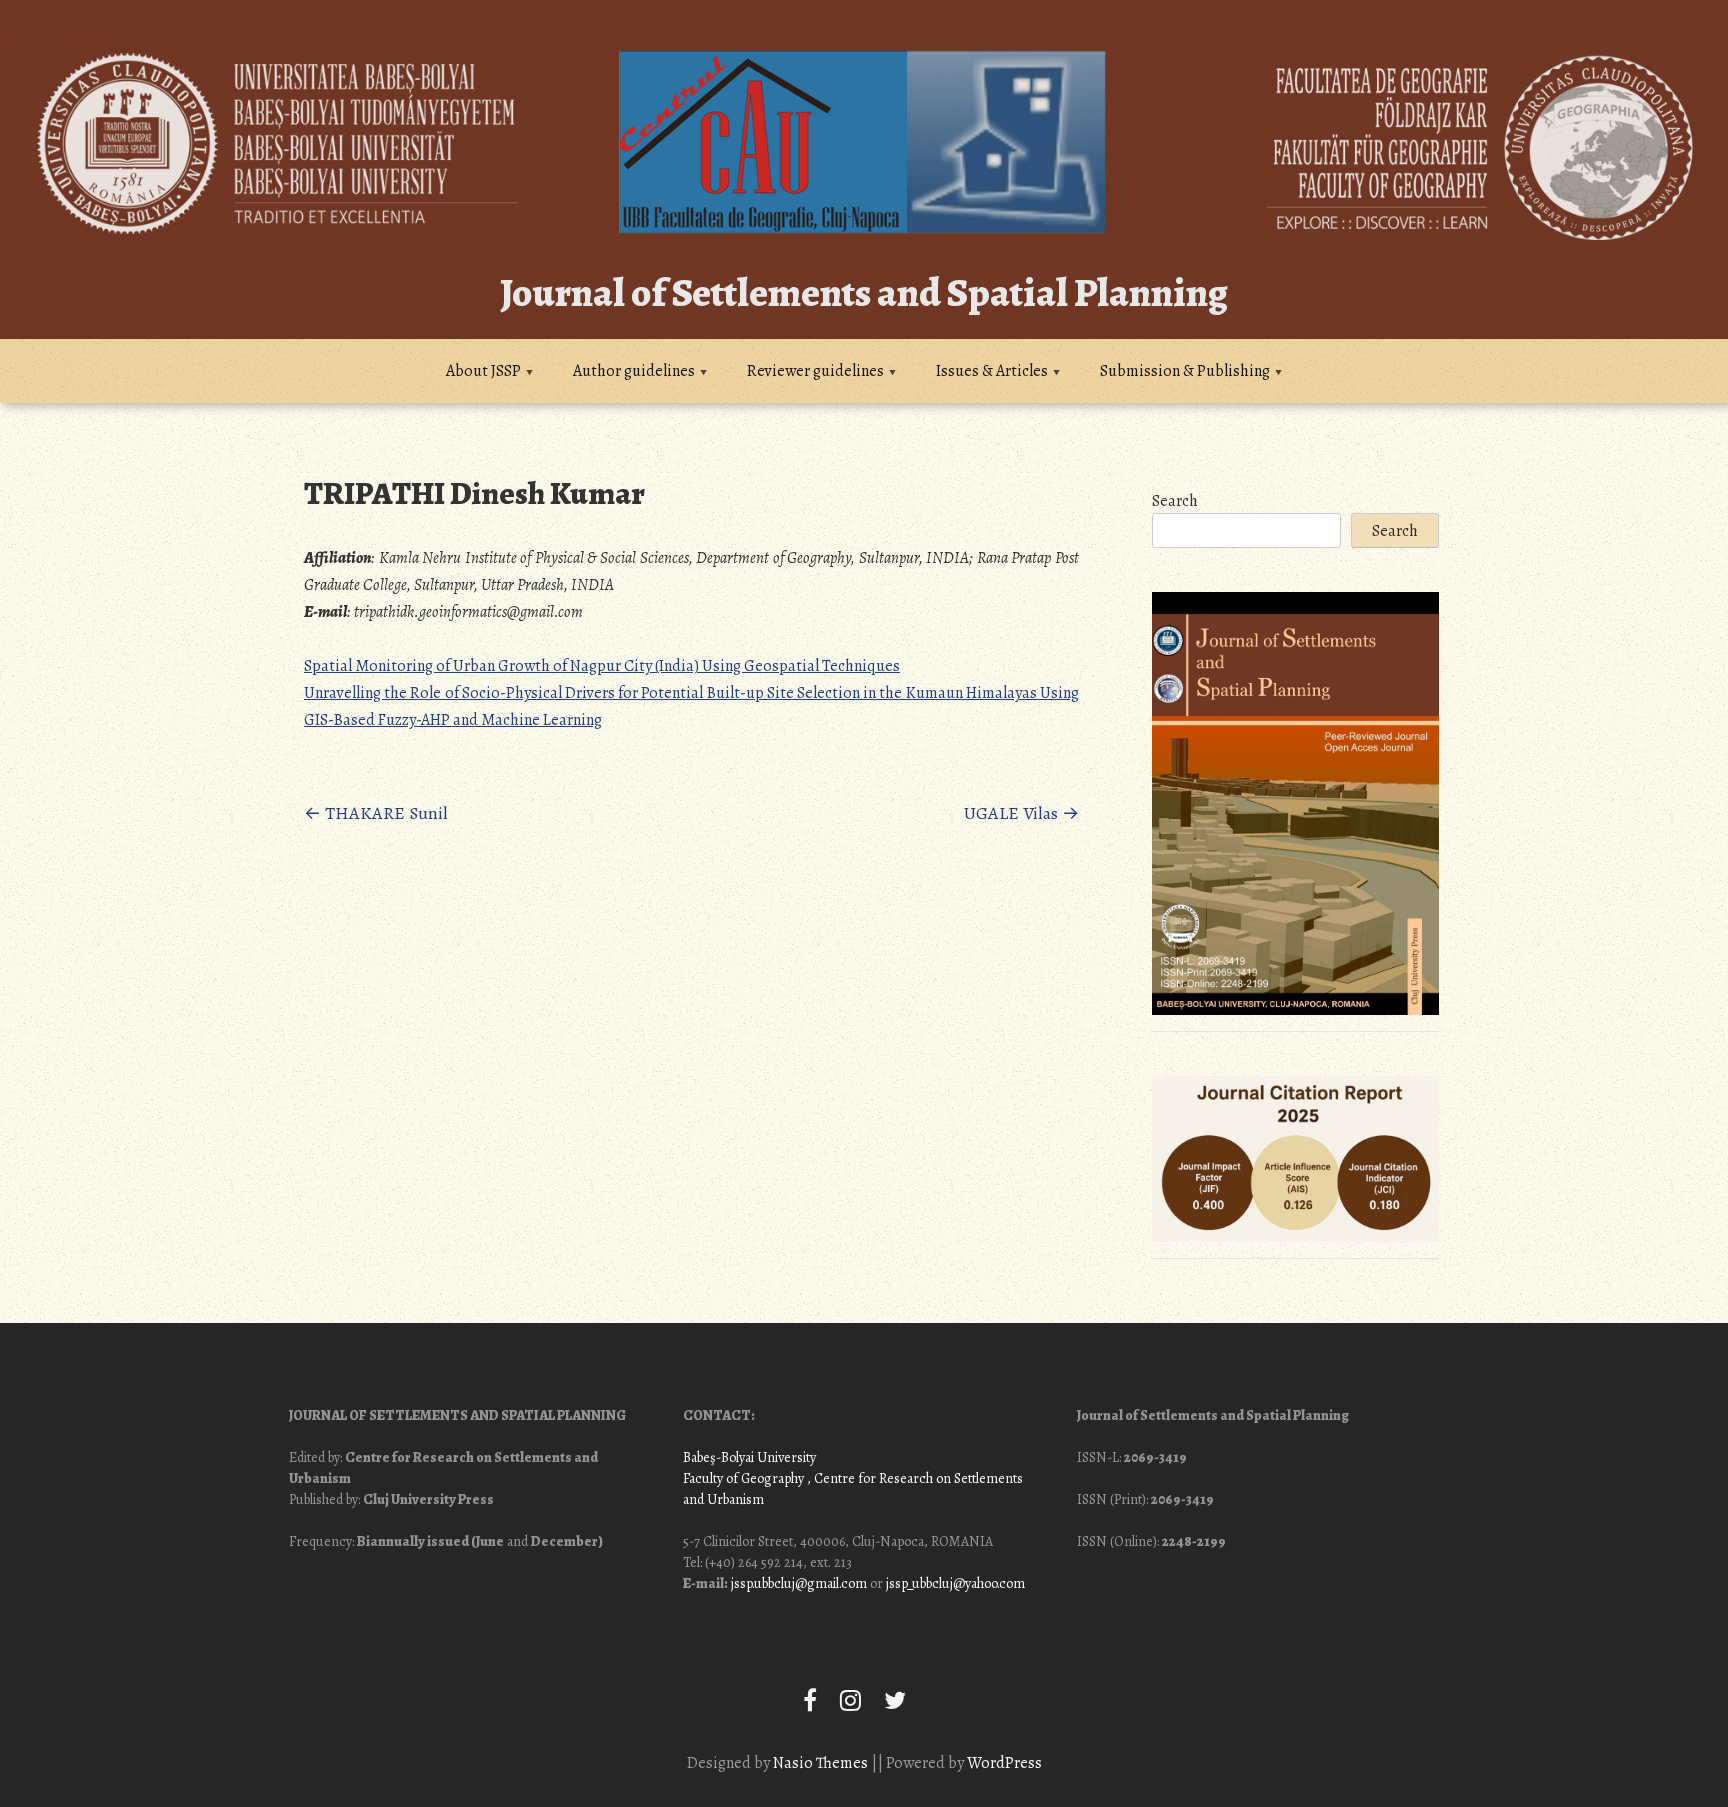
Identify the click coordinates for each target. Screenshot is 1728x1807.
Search (1175, 501)
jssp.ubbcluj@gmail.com (799, 1583)
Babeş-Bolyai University (749, 1457)
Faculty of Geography (743, 1478)
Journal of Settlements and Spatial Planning (864, 292)
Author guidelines (634, 371)
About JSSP (483, 371)
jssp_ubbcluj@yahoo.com (955, 1583)
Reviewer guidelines (815, 371)
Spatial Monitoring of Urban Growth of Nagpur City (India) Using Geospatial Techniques (602, 666)
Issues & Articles (992, 371)
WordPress (1004, 1763)
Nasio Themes (822, 1763)
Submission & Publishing (1185, 371)
